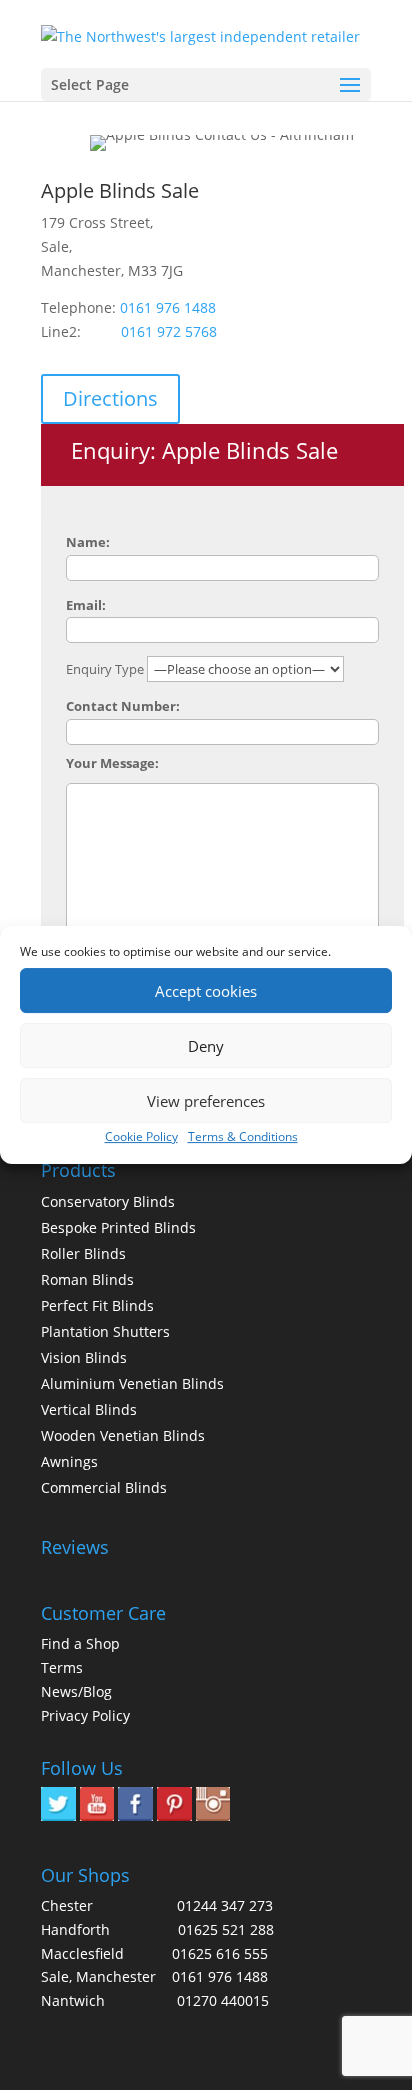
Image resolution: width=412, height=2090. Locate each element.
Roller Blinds (83, 1253)
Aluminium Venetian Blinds (132, 1383)
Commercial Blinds (104, 1487)
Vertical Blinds (89, 1409)
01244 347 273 (225, 1905)
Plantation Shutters (105, 1331)
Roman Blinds (87, 1279)
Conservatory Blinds (108, 1201)
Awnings (69, 1461)
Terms (62, 1667)
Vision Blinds (84, 1357)
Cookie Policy (141, 1136)
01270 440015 (223, 2000)
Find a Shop (80, 1643)
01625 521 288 (226, 1929)
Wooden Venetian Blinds (123, 1435)
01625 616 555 (220, 1953)
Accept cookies (206, 991)
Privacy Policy (85, 1715)
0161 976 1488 (168, 307)
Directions (110, 398)
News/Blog (76, 1691)
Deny (206, 1046)
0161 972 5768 (169, 331)
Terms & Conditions (243, 1136)
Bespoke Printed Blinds (118, 1227)
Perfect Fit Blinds (97, 1305)
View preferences (206, 1101)
